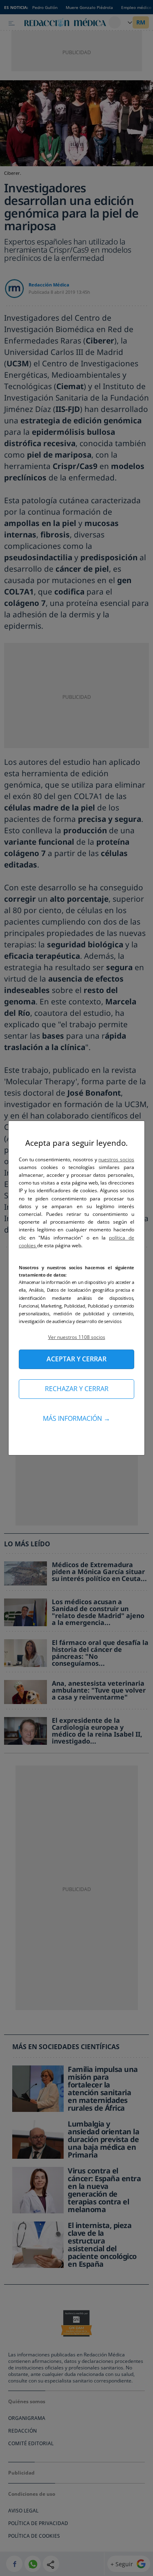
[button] (76, 1337)
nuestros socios (116, 1159)
